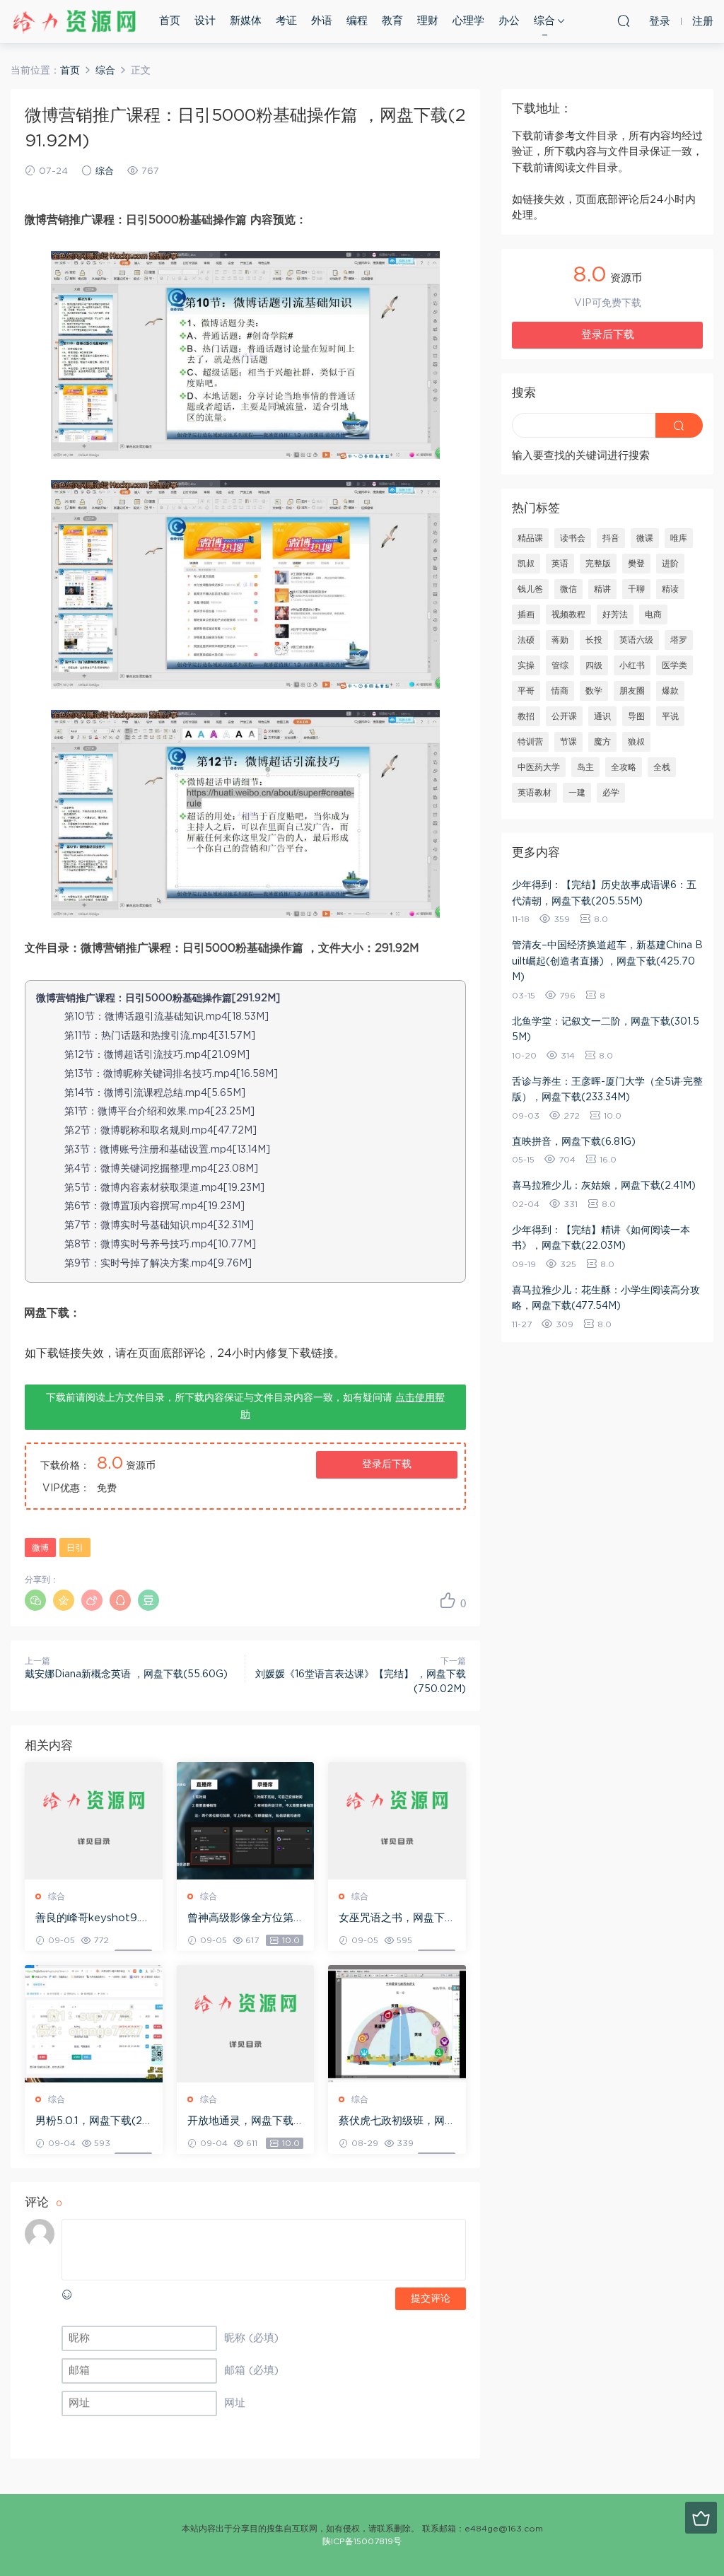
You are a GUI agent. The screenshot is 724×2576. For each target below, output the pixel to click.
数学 (594, 691)
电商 (653, 614)
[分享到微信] (35, 1600)
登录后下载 (387, 1464)
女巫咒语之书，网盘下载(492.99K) (392, 1919)
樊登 (636, 564)
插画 (526, 614)
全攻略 (624, 767)
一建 (577, 793)
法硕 (526, 640)
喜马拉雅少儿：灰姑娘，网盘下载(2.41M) (604, 1186)
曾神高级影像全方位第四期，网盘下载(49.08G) (243, 1919)
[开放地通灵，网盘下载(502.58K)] (246, 2024)
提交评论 (431, 2299)
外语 (322, 21)
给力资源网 (74, 21)
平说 (670, 716)
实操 (526, 665)
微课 (645, 538)
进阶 (670, 564)
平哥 (526, 691)
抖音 (611, 538)
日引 (75, 1548)
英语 (560, 564)
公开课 (564, 716)
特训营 (530, 742)
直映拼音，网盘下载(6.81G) (574, 1142)
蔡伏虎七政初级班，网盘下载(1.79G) (392, 2122)
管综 (560, 665)
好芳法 (615, 614)
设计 (205, 21)
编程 (357, 21)
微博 (40, 1548)
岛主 (585, 767)
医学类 (675, 665)
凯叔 (526, 564)
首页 (170, 21)
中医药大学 (539, 767)
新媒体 (246, 21)
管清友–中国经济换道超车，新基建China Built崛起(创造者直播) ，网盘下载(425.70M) (607, 961)
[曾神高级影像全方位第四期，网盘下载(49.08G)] (246, 1821)
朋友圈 (632, 691)
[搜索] (624, 21)
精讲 (602, 589)
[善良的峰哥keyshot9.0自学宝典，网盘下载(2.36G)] (94, 1821)
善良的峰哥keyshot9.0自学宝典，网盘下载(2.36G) (93, 1919)
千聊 (636, 589)
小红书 (632, 665)
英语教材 (535, 793)
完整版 (598, 564)
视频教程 (568, 614)
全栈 (662, 767)
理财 (428, 21)
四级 (594, 665)
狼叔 (636, 742)
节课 (568, 742)
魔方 (602, 742)
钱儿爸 (530, 589)
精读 (670, 589)
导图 (636, 716)
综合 (544, 21)
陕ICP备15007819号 (362, 2541)
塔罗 (679, 640)
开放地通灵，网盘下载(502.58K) (240, 2122)
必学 (611, 793)
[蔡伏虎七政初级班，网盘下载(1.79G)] (397, 2024)
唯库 (679, 538)
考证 (286, 21)
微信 (568, 589)
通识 (602, 716)
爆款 (670, 691)
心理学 (468, 21)
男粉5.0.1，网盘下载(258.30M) (92, 2122)
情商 (560, 691)
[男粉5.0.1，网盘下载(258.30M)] (94, 2024)
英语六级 (636, 640)
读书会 (573, 538)
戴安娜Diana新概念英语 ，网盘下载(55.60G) (126, 1674)
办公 (509, 21)
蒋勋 (560, 640)
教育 (392, 21)
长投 (594, 640)
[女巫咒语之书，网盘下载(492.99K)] (397, 1821)
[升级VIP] (701, 2518)
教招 (526, 716)
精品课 (530, 538)
